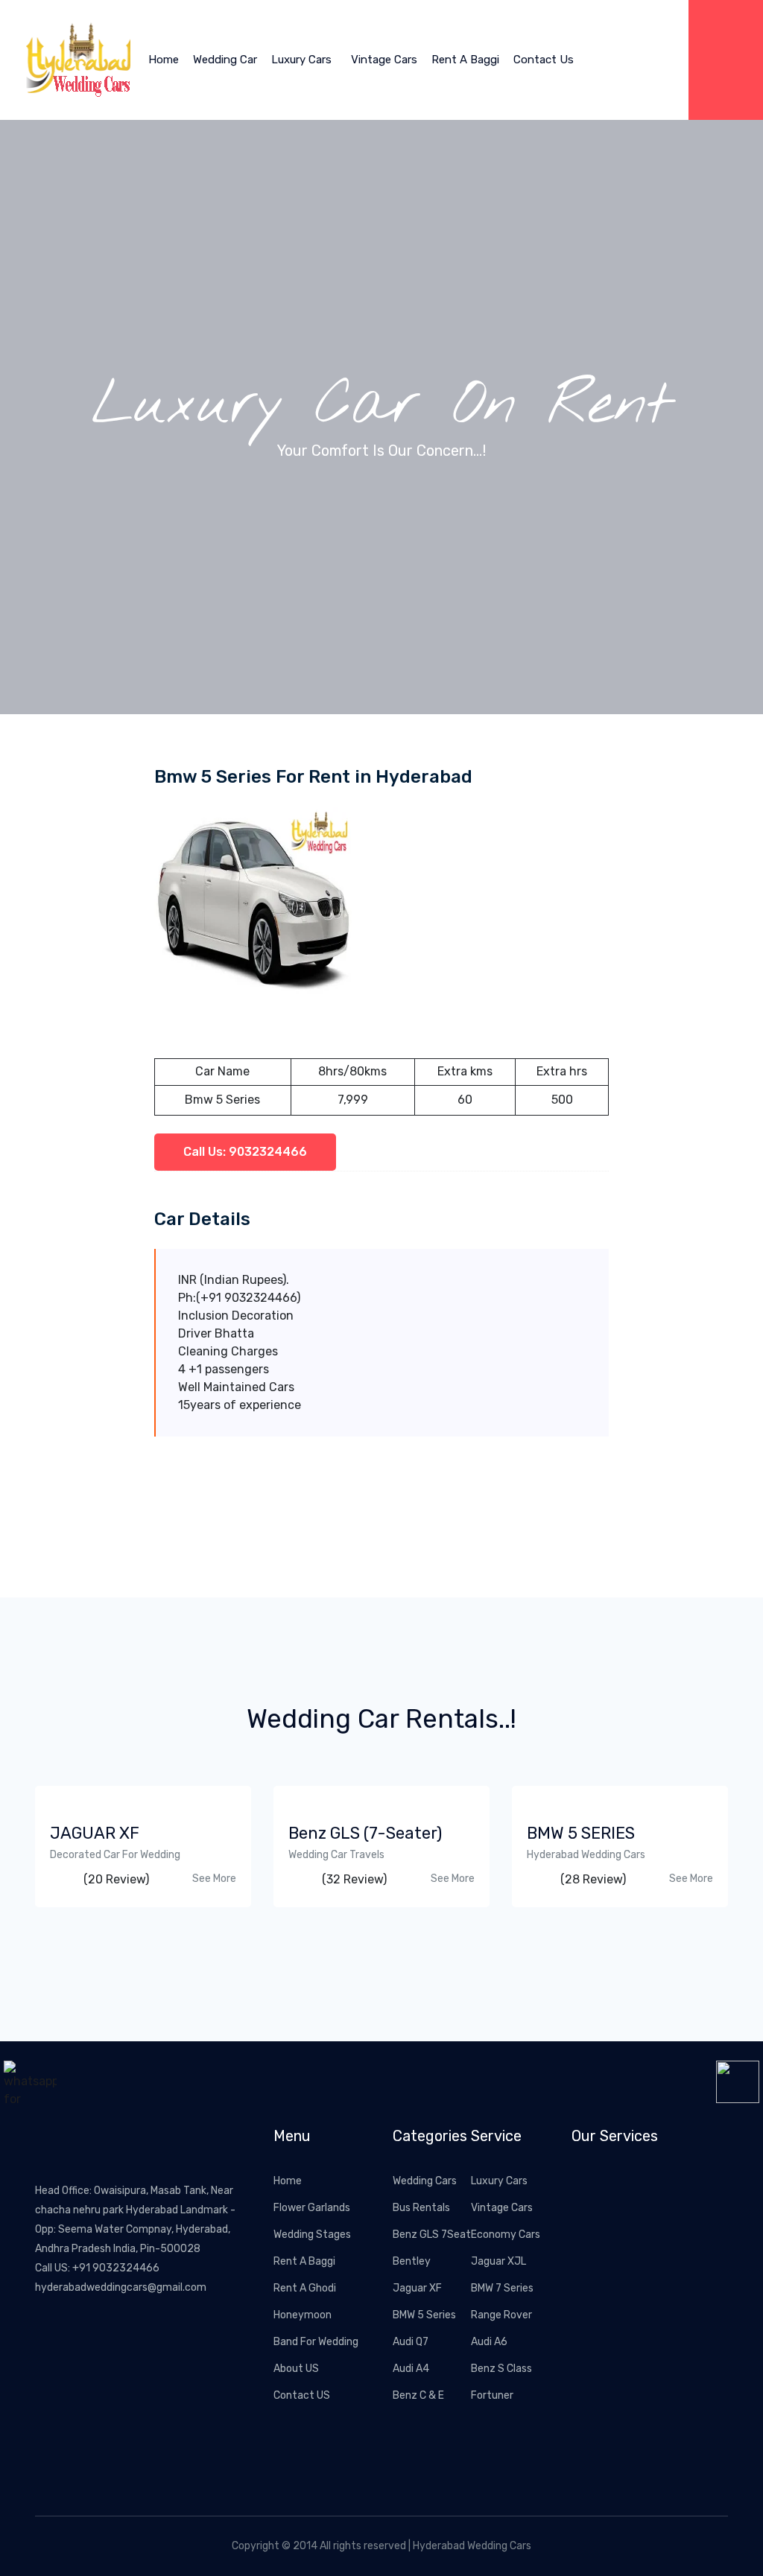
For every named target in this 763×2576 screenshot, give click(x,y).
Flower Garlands (312, 2208)
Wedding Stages (312, 2235)
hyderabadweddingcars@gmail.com (121, 2287)
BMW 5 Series (424, 2315)
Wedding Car (225, 60)
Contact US (302, 2395)
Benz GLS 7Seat (432, 2235)
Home (288, 2181)
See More (214, 1879)
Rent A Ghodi (305, 2288)
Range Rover (501, 2315)
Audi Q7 (411, 2342)
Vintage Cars (384, 60)
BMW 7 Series (502, 2288)
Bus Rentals (421, 2208)
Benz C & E (418, 2395)
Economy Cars (506, 2235)
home (164, 60)
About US (296, 2369)
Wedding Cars (425, 2181)
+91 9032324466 (116, 2268)
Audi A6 (489, 2342)
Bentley (412, 2261)
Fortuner (492, 2395)
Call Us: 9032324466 (245, 1152)
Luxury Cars (301, 60)
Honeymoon (303, 2315)
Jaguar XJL (498, 2261)
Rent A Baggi (465, 60)
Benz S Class (501, 2369)
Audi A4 (411, 2369)
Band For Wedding (316, 2342)
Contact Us (544, 60)
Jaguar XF (417, 2288)
